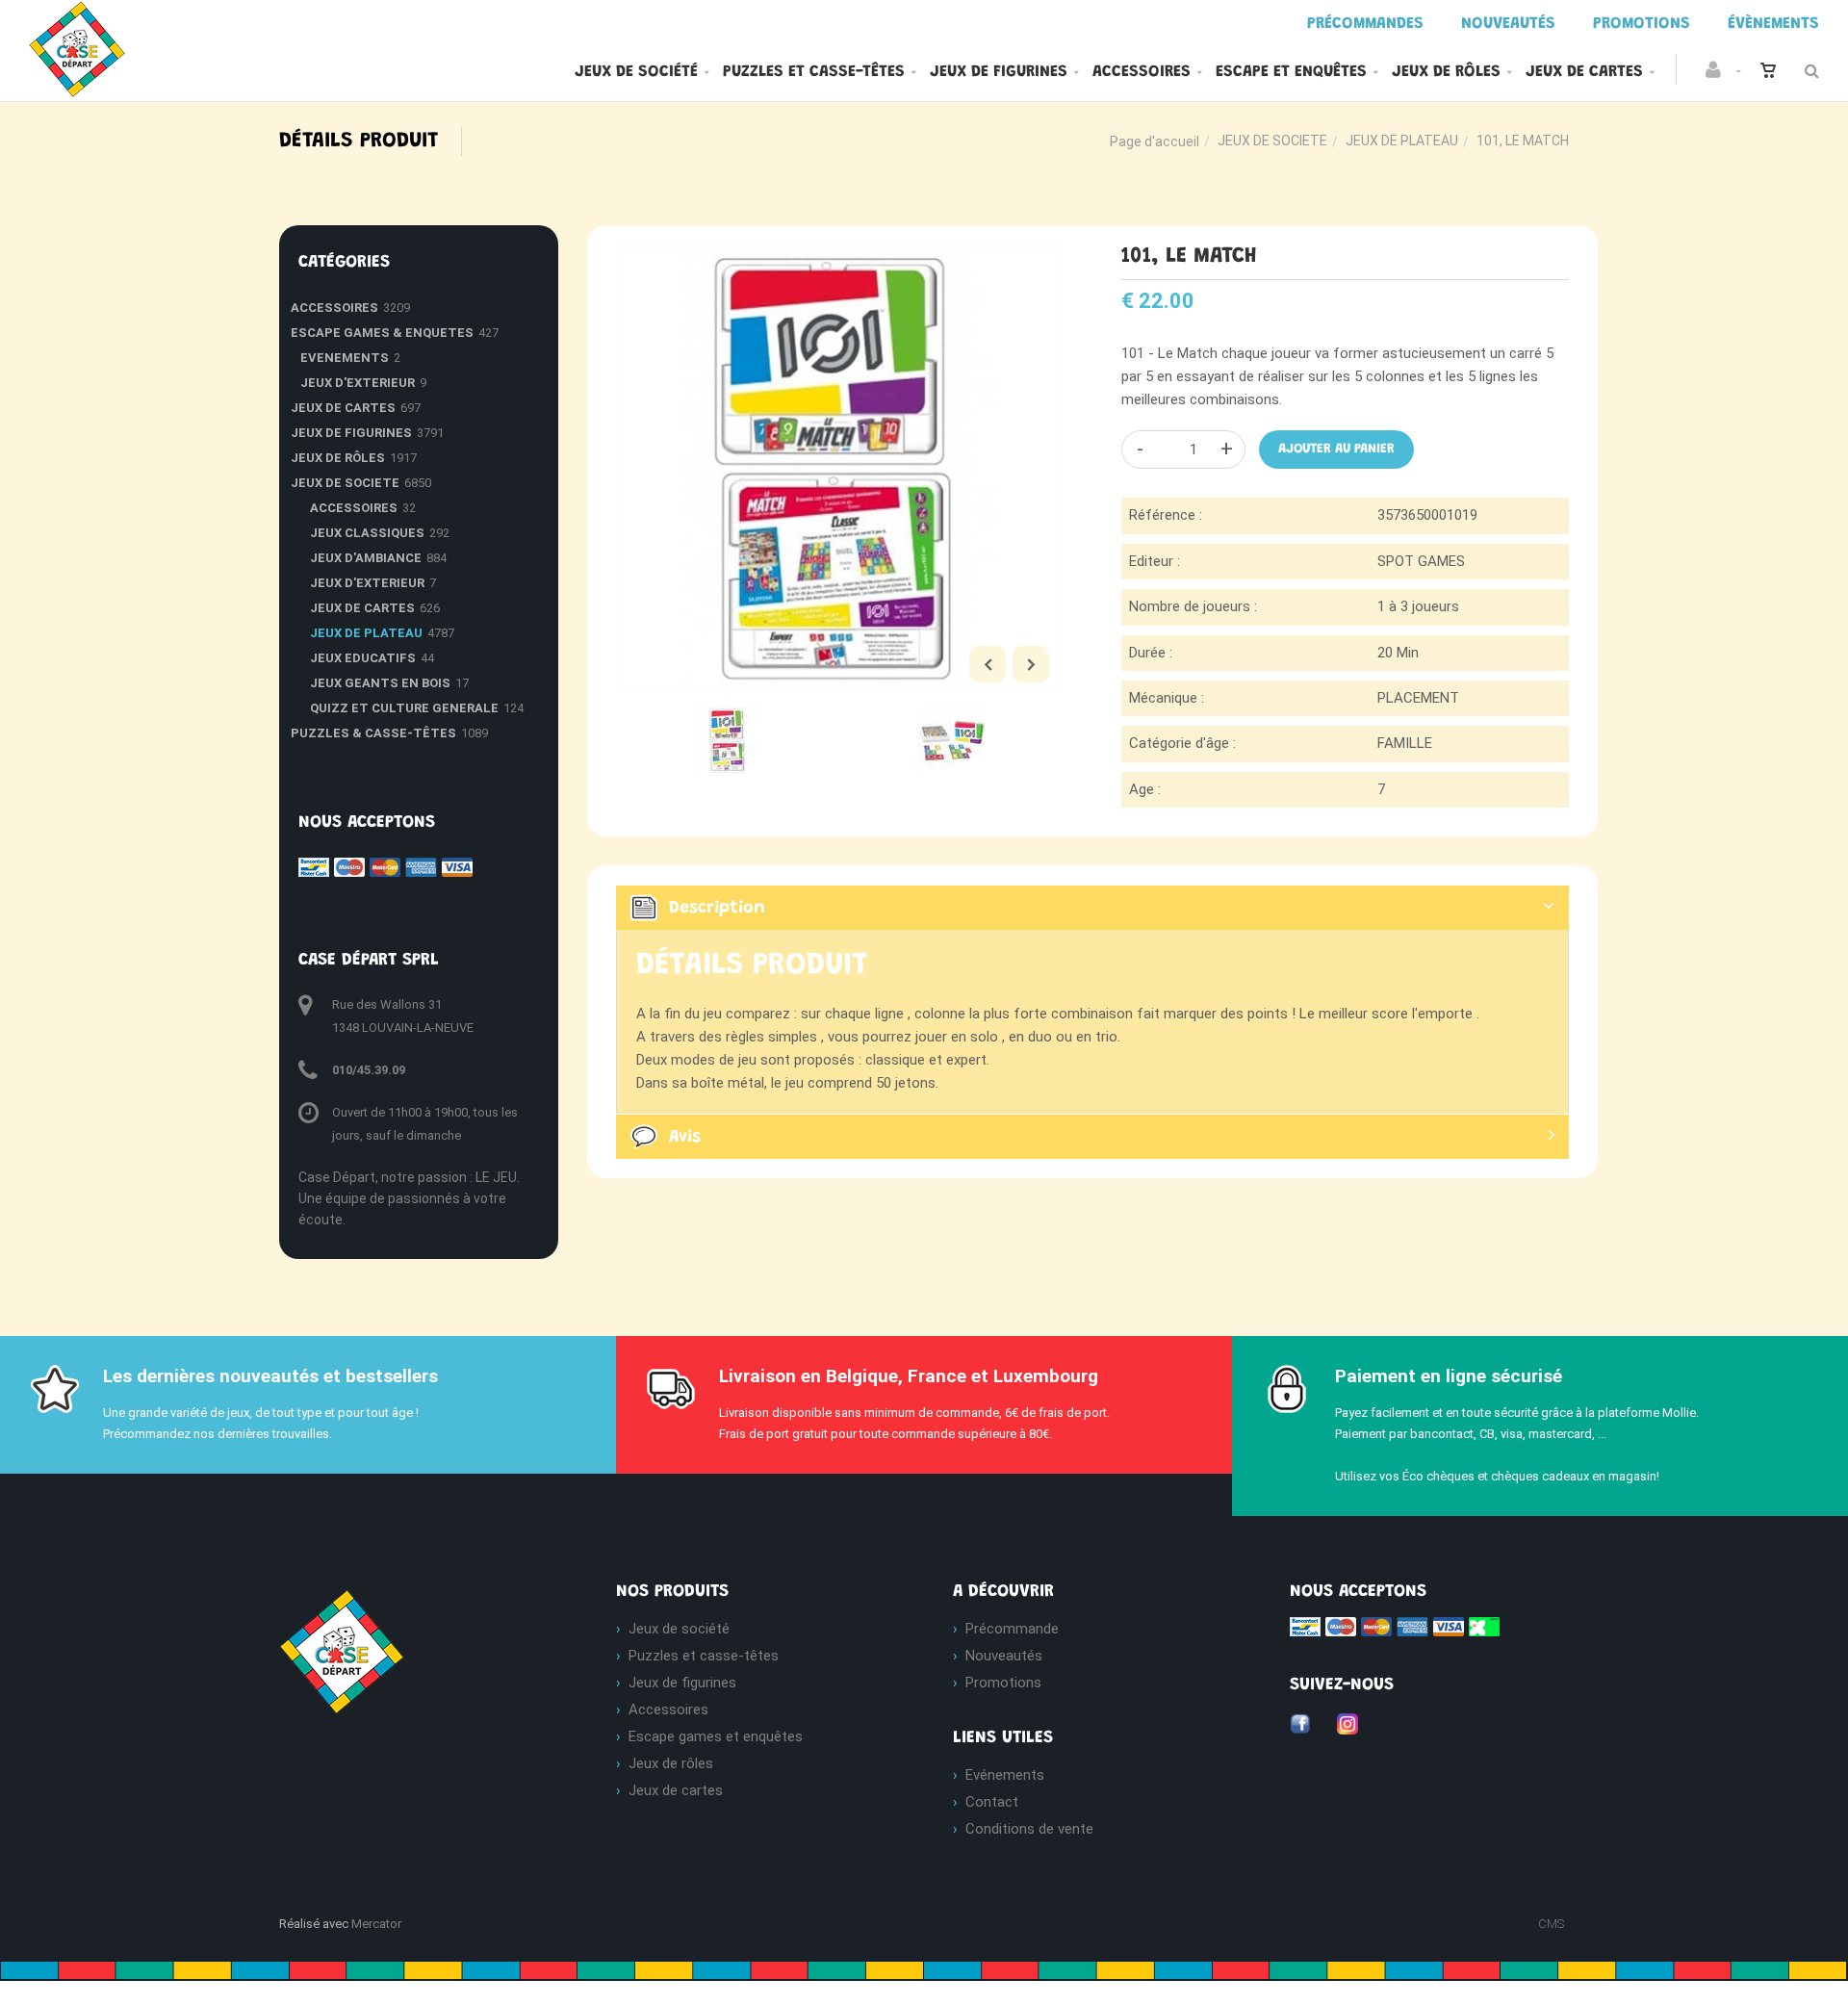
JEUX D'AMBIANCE (366, 558)
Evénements (1005, 1775)
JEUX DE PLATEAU (1402, 141)
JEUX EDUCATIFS (363, 658)
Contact (992, 1802)
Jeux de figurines (999, 72)
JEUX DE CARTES (343, 408)
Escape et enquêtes (1291, 72)
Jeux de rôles (1446, 72)
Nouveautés (1004, 1656)
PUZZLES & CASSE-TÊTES (373, 733)
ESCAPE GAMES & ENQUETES (382, 333)
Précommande (1012, 1629)
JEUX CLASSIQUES (367, 533)
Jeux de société (636, 72)
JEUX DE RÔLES (338, 458)
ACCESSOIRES (334, 308)
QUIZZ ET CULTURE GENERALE (404, 708)
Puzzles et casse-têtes (814, 72)
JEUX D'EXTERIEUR (358, 383)
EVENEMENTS (345, 358)
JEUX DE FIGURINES (351, 433)
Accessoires (1142, 72)
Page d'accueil (1155, 141)
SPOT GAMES (1421, 561)
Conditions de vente (1029, 1829)
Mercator (376, 1924)
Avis (685, 1138)
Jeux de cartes (1584, 72)
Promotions (1003, 1683)
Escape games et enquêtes (716, 1736)
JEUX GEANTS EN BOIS (380, 683)
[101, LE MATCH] (840, 258)
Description (717, 909)
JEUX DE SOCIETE (1272, 141)
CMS (1551, 1924)
